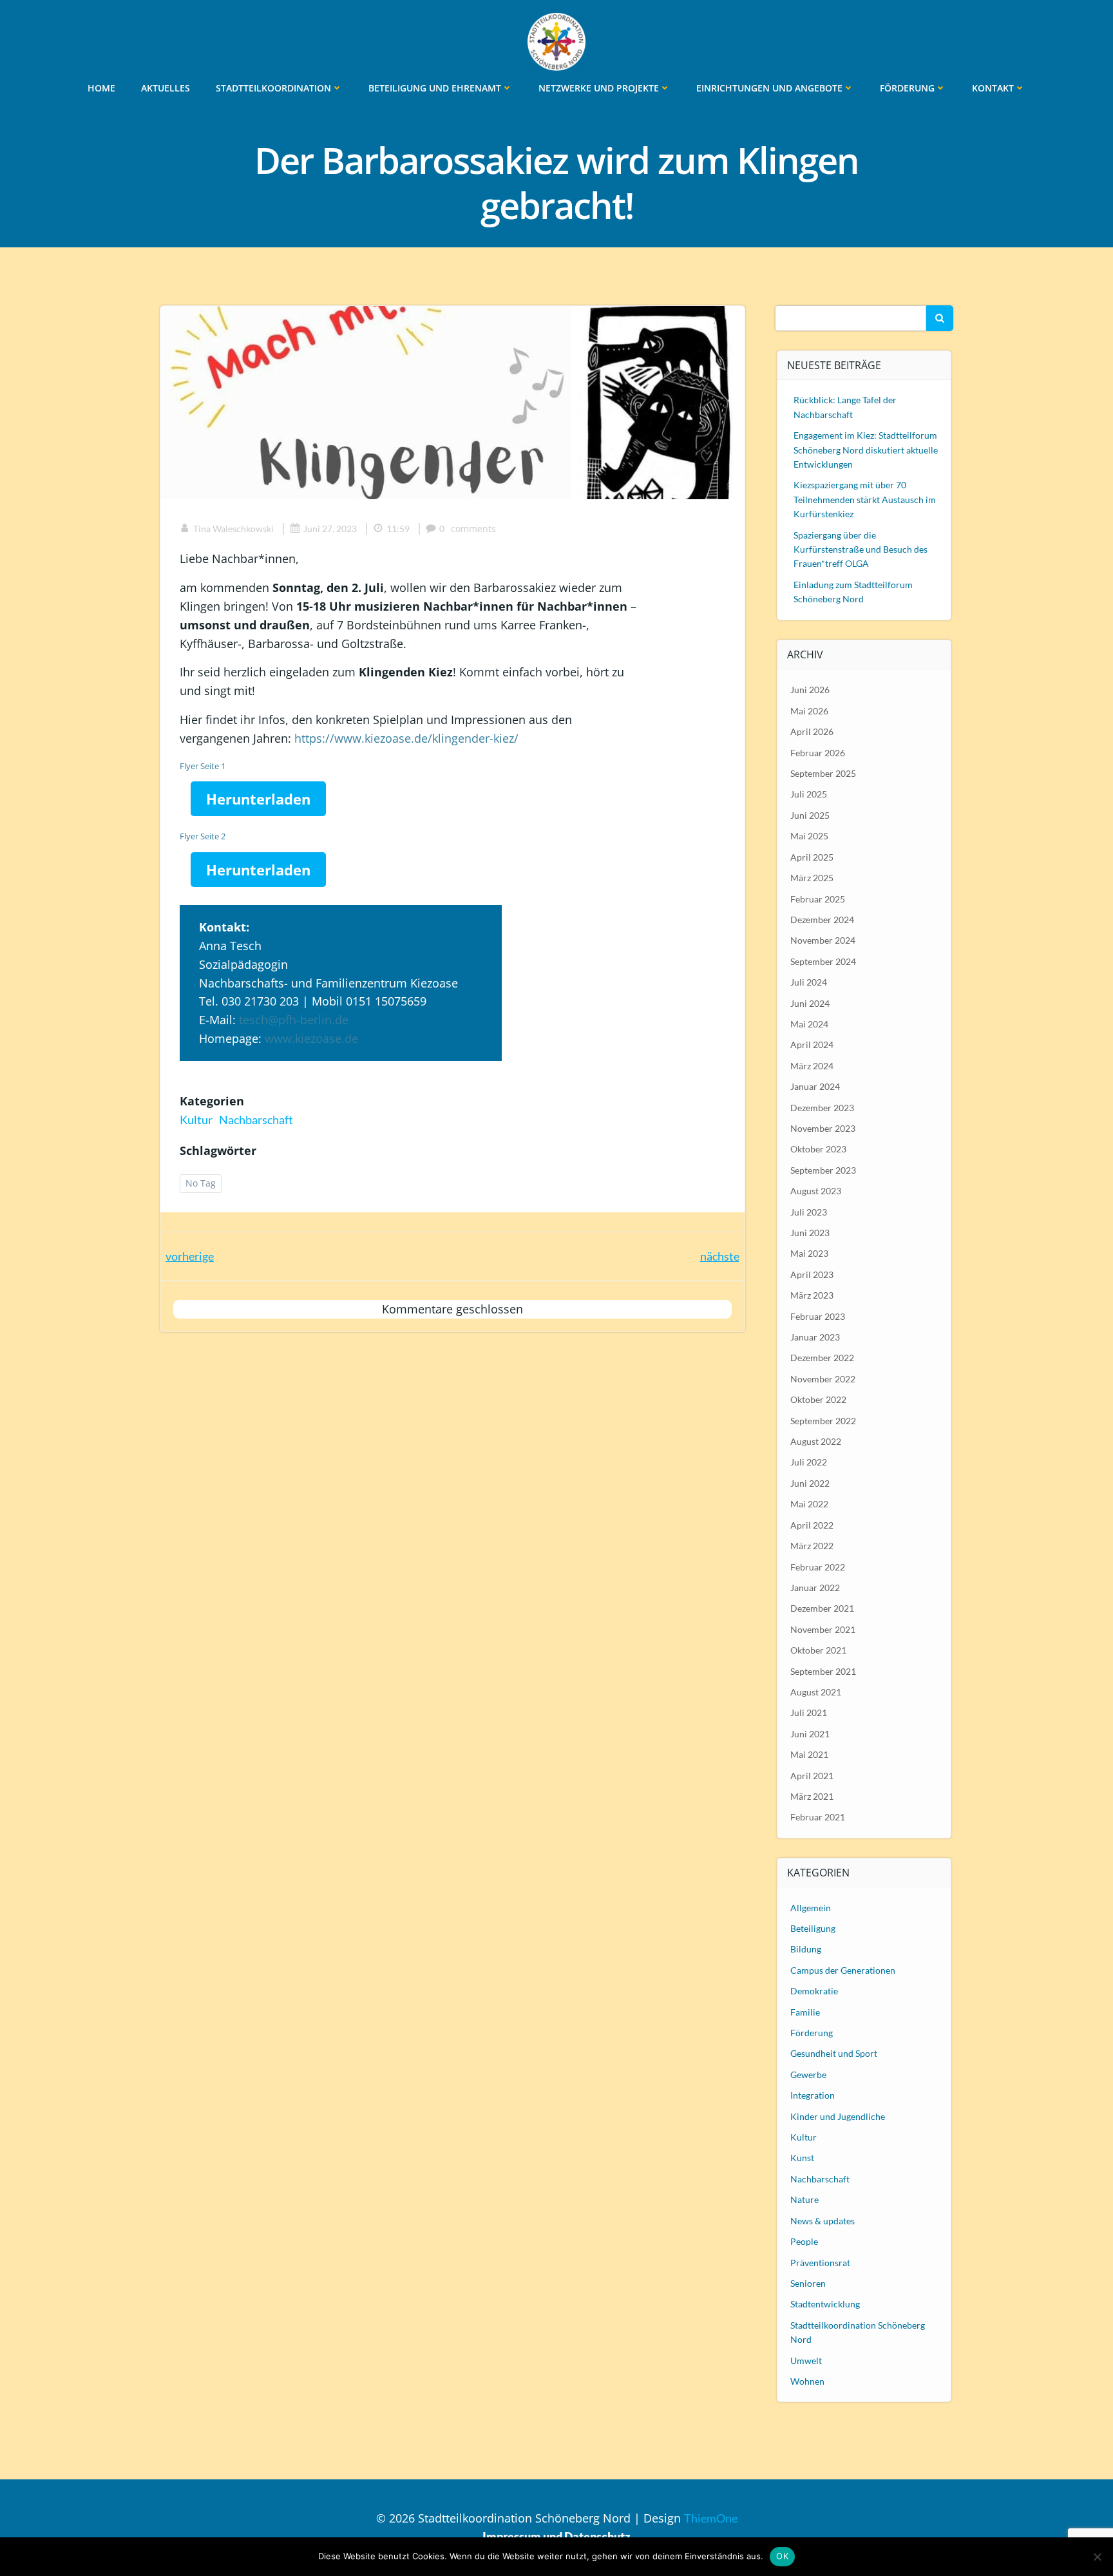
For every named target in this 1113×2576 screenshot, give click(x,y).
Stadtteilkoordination (273, 88)
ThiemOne (711, 2518)
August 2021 (816, 1692)
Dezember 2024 (822, 920)
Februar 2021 (818, 1817)
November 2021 (823, 1629)
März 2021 (812, 1796)
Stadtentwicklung (825, 2304)
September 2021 (823, 1671)
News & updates (823, 2221)
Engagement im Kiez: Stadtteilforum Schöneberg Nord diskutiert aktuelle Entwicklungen (866, 450)
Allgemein (811, 1908)
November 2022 (823, 1379)
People (804, 2241)
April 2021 (812, 1776)
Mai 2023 (809, 1253)
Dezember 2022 (822, 1358)
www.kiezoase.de (311, 1038)
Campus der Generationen (843, 1970)
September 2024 (823, 961)
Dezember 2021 (822, 1608)
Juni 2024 (810, 1003)
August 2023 (816, 1191)
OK (782, 2556)
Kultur (196, 1120)
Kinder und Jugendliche (838, 2116)
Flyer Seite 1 (203, 766)
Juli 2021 (809, 1713)
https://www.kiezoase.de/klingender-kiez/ (406, 738)
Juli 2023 (809, 1212)
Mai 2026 (809, 711)
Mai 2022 (809, 1504)
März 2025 (812, 878)
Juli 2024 (809, 982)
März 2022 (812, 1546)
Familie (805, 2012)
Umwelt (806, 2361)
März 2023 (812, 1295)
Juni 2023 (810, 1233)
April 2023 (812, 1274)
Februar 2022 (818, 1567)
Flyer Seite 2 (203, 836)
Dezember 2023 (822, 1108)
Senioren (808, 2283)
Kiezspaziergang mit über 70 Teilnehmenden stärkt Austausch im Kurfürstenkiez (865, 499)
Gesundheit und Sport (834, 2053)
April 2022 (812, 1525)
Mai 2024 (809, 1024)
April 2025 (812, 857)
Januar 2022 (815, 1588)
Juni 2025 (810, 815)
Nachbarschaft (256, 1120)
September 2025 (823, 773)
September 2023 (823, 1170)
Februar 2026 (818, 753)
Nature (804, 2199)
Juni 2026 (810, 690)
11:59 (398, 529)
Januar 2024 (815, 1086)
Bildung (806, 1949)
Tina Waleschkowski (233, 529)
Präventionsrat (820, 2263)
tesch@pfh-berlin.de (294, 1020)
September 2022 (823, 1421)
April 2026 (812, 731)
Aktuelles (166, 88)
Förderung (907, 88)
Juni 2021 (810, 1734)
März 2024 (812, 1066)
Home (101, 88)
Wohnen (807, 2381)
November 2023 (823, 1128)
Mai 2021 (809, 1754)
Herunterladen (258, 799)
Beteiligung (813, 1928)
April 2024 (812, 1045)
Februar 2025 (818, 899)
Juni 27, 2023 (330, 529)
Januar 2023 (815, 1337)
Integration (813, 2095)
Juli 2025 (809, 794)
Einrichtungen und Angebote (769, 88)
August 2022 (816, 1441)
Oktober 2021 (818, 1650)
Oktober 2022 (818, 1399)
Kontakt (993, 88)
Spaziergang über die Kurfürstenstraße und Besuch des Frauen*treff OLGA (861, 549)
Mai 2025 (809, 836)
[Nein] (1097, 2557)
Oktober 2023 (818, 1149)
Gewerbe (808, 2075)
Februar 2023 (818, 1316)
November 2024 (823, 940)
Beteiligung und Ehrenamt (435, 88)
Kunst (802, 2158)
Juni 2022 (810, 1483)
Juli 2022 (809, 1462)
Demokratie (814, 1991)
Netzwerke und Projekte (599, 88)
